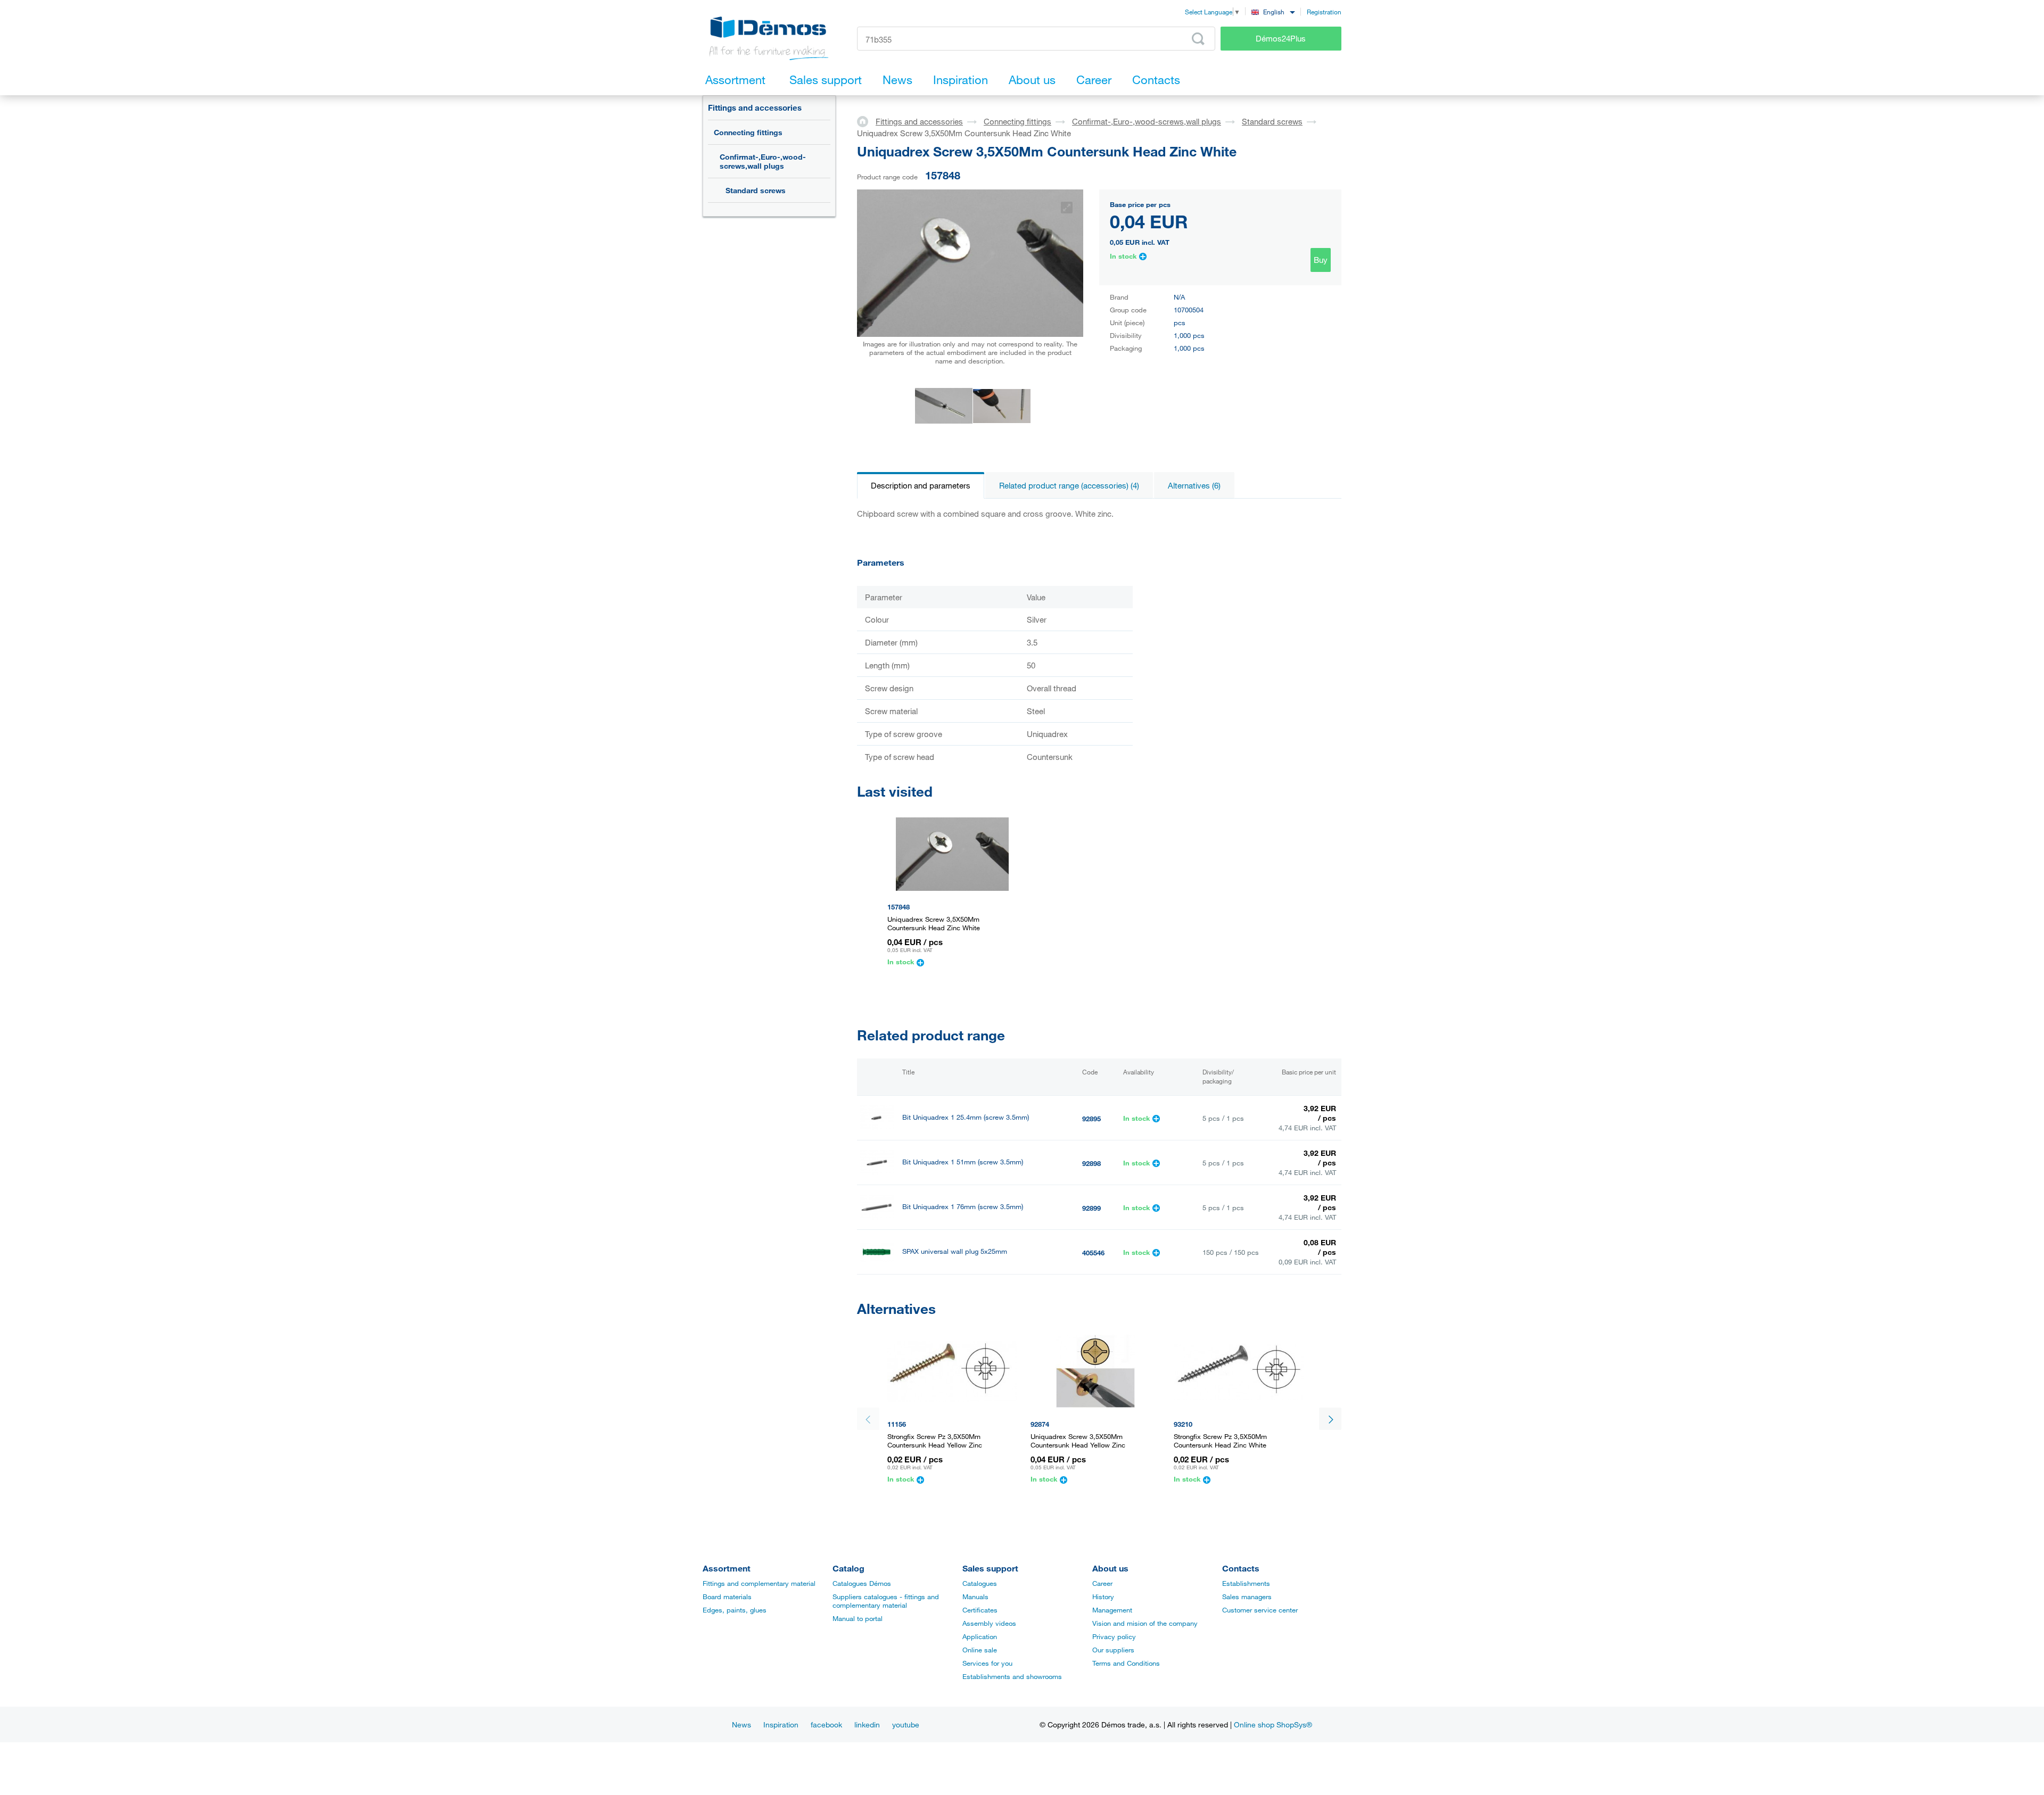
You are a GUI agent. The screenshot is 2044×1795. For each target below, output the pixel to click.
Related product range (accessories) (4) (1069, 485)
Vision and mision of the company (1145, 1623)
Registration (1324, 12)
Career (1102, 1583)
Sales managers (1247, 1597)
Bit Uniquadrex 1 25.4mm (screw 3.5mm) (966, 1117)
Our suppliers (1113, 1650)
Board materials (727, 1597)
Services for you (987, 1663)
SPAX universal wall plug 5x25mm (955, 1251)
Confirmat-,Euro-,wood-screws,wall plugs (763, 161)
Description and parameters (921, 485)
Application (980, 1636)
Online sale (980, 1650)
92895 (1091, 1119)
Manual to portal (858, 1618)
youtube (906, 1724)
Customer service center (1260, 1610)
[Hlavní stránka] (866, 121)
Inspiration (781, 1724)
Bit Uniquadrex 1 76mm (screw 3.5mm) (963, 1207)
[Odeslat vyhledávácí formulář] (1198, 39)
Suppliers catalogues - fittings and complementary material (886, 1601)
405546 (1093, 1253)
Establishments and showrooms (1012, 1676)
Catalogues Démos (862, 1583)
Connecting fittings (748, 132)
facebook (826, 1724)
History (1103, 1597)
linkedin (867, 1724)
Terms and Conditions (1126, 1663)
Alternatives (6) (1194, 485)
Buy (1321, 260)
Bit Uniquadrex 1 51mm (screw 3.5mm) (963, 1162)
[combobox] (1273, 11)
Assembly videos (989, 1623)
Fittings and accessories (755, 107)
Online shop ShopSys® (1273, 1724)
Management (1112, 1610)
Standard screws (756, 190)
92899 (1091, 1208)
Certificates (980, 1610)
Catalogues (980, 1583)
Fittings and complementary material (759, 1583)
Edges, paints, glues (735, 1610)
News (741, 1724)
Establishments (1246, 1583)
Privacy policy (1114, 1636)
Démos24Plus (1281, 38)
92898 (1091, 1163)
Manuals (975, 1597)
